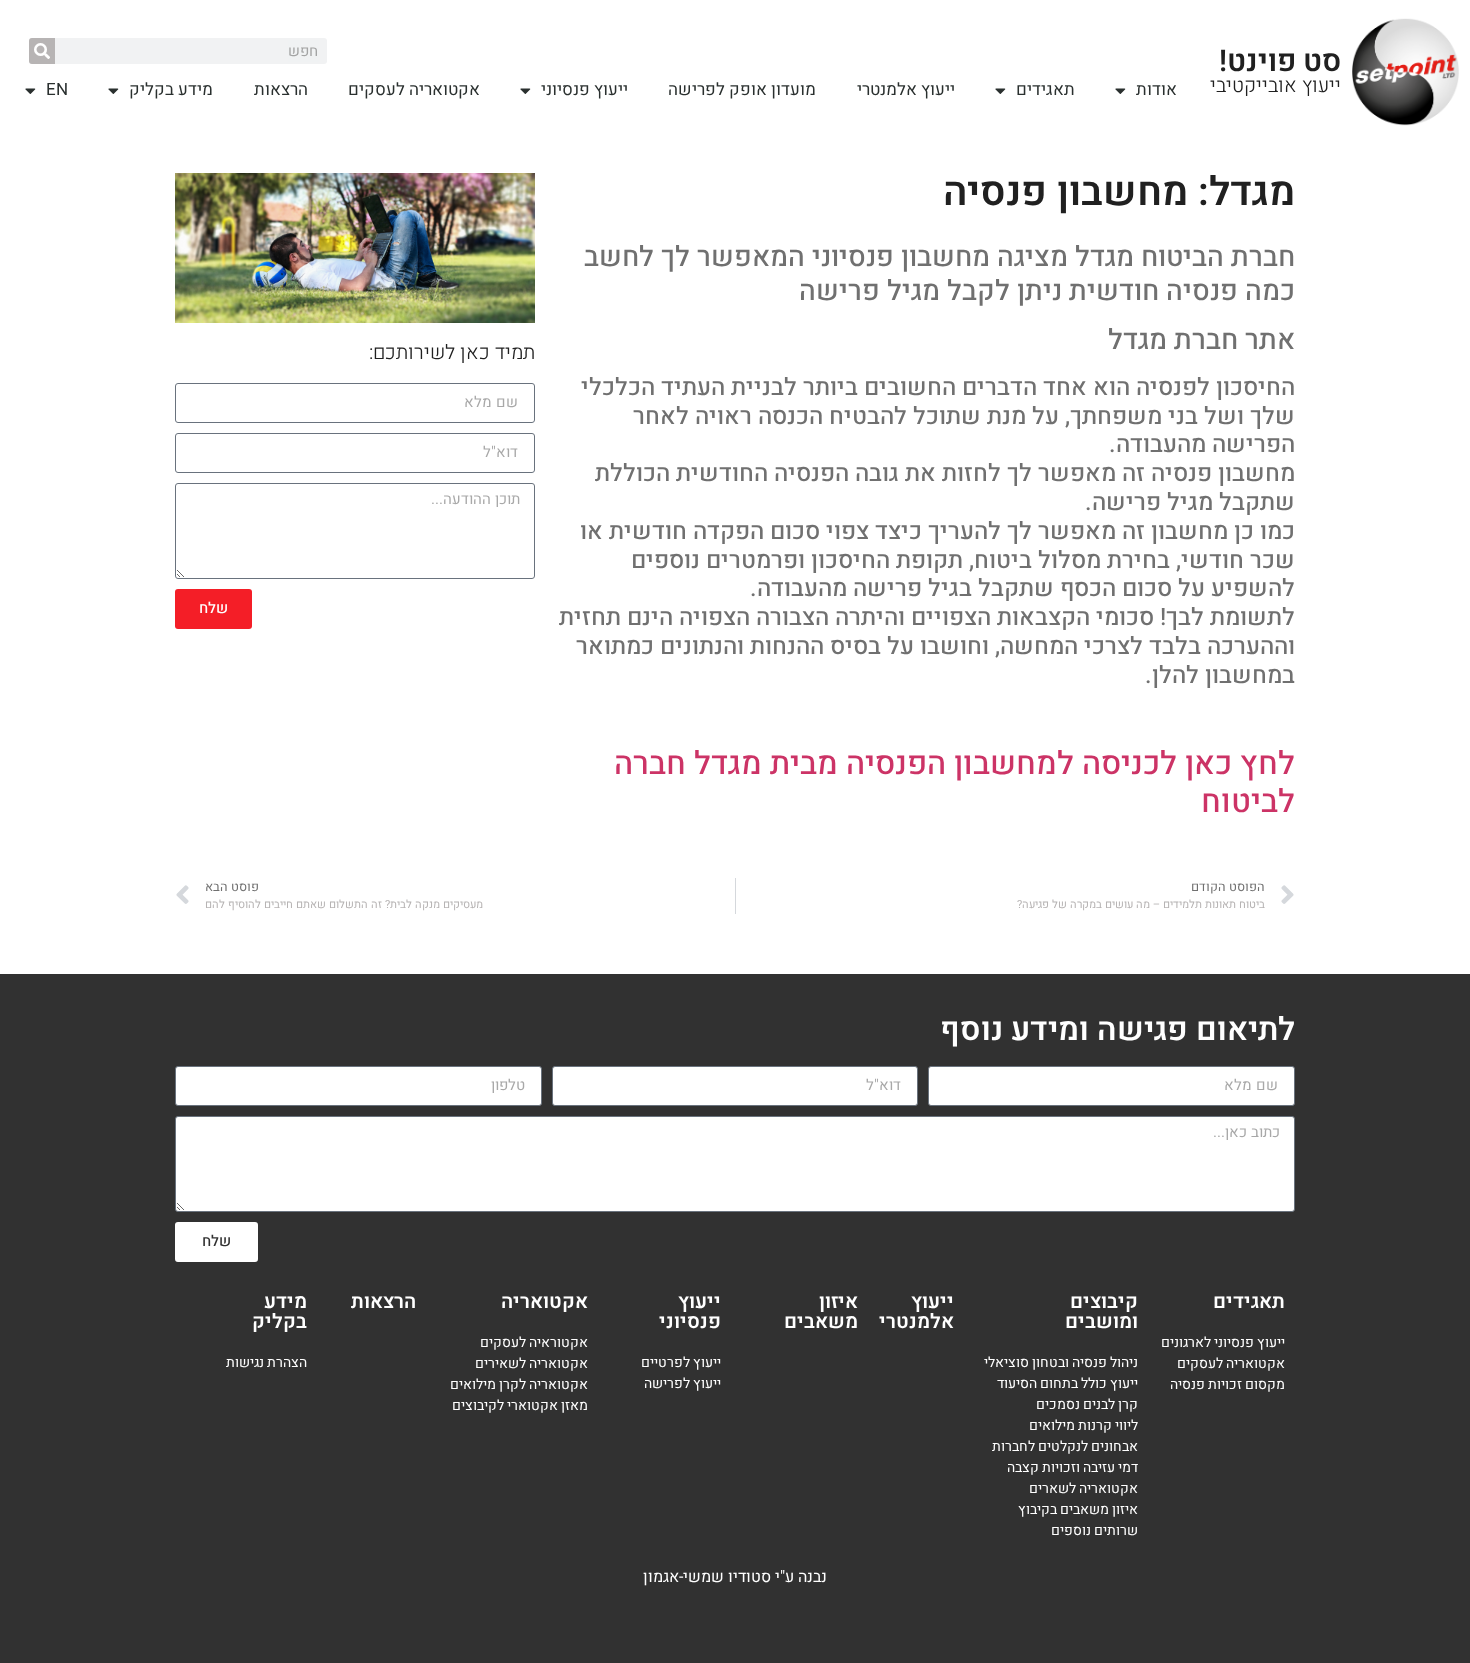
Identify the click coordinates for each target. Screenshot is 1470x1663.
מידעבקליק (279, 1311)
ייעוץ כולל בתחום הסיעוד (1067, 1383)
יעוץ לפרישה (680, 1383)
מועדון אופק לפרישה (742, 89)
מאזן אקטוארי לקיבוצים (520, 1405)
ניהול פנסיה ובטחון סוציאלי (1061, 1362)
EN (57, 89)
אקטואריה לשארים (1083, 1488)
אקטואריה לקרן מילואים (519, 1384)
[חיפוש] (42, 51)
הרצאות (281, 89)
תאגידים (1045, 89)
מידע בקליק (171, 89)
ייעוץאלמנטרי (916, 1311)
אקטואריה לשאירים (531, 1363)
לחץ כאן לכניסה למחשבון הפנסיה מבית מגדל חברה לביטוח (954, 782)
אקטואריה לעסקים (414, 89)
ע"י (786, 1577)
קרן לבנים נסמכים (1087, 1404)
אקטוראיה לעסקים (534, 1342)
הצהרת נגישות (266, 1362)
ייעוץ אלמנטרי (906, 89)
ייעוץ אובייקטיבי (1275, 85)
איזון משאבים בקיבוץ (1078, 1509)
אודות (1156, 89)
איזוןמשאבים (821, 1311)
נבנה (812, 1577)
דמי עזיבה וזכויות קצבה (1072, 1467)
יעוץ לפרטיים (677, 1362)
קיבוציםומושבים (1101, 1311)
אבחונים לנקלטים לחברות (1065, 1446)
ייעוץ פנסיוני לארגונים (1223, 1342)
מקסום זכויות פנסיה (1227, 1384)
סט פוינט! (1280, 62)
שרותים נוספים (1094, 1530)
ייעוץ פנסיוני (584, 89)
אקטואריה (544, 1301)
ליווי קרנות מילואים (1083, 1425)
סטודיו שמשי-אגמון (707, 1577)
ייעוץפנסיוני (690, 1311)
